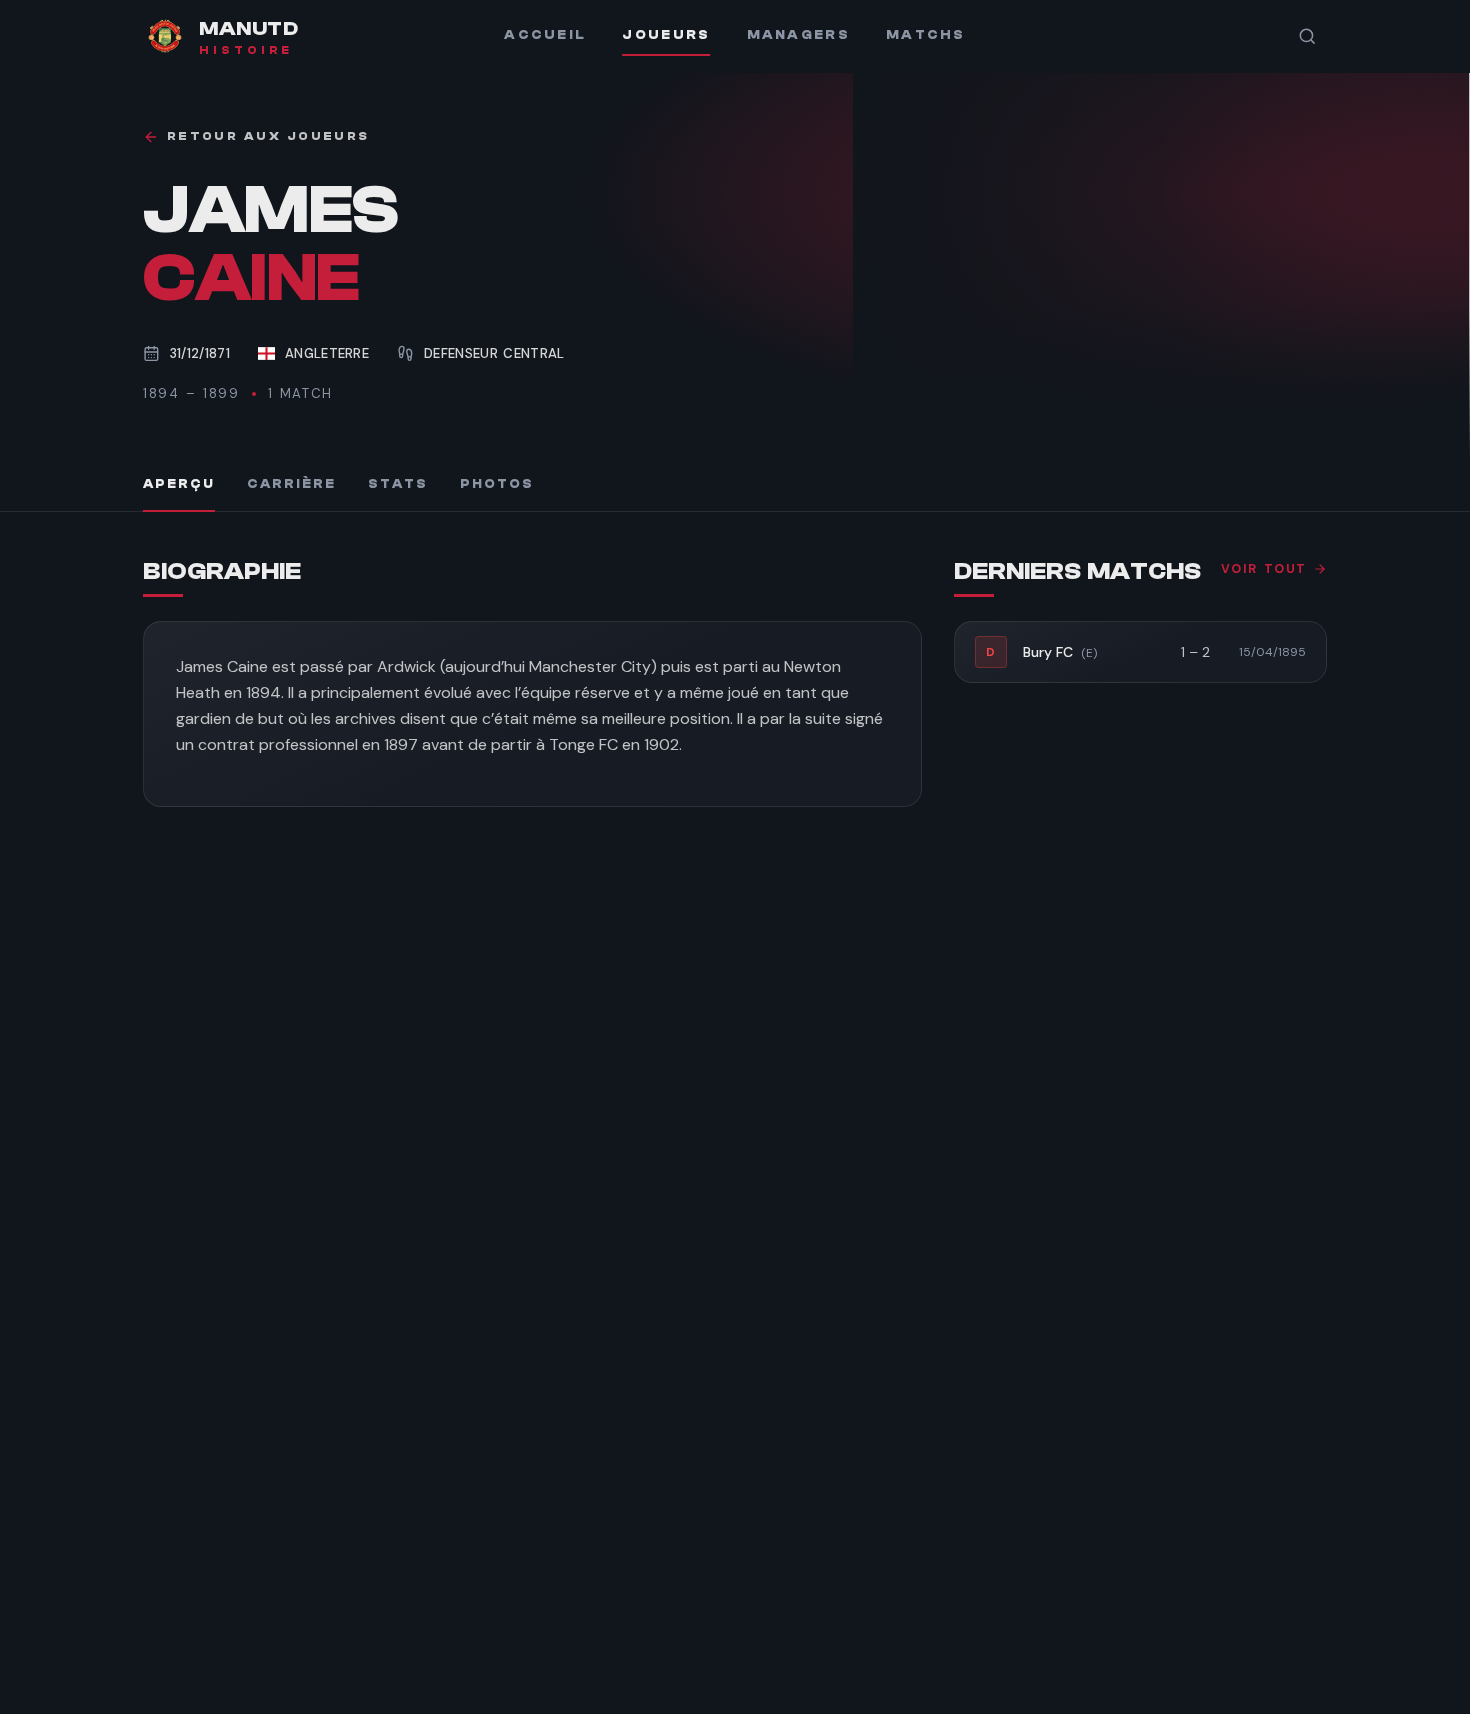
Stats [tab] (398, 484)
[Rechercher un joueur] (1307, 36)
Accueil (545, 35)
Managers (798, 35)
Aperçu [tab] (179, 484)
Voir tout (1264, 569)
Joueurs (666, 35)
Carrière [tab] (291, 484)
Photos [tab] (497, 484)
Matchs (926, 35)
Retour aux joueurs (268, 136)
